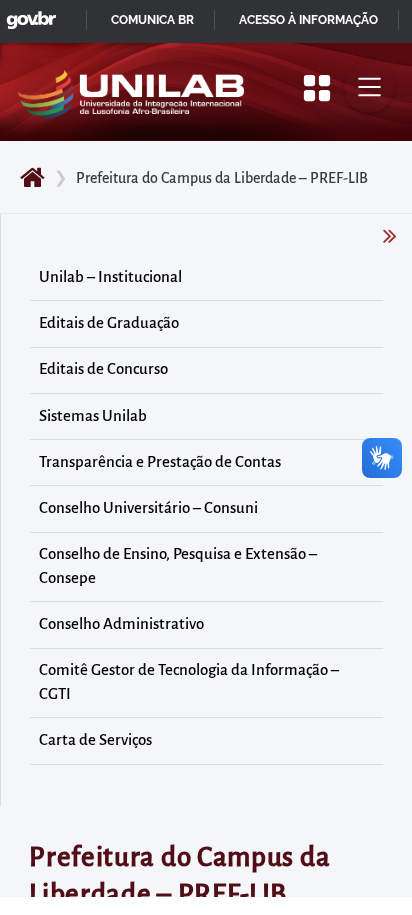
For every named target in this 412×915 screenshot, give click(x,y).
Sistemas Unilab (93, 416)
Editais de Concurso (103, 369)
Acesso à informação (308, 20)
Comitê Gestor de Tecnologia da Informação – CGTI (189, 682)
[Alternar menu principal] (369, 88)
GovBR (27, 14)
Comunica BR (152, 20)
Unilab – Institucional (110, 277)
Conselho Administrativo (121, 624)
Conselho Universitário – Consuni (148, 508)
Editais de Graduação (109, 323)
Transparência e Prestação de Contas (160, 462)
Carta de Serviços (95, 740)
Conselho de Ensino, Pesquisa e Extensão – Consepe (178, 566)
